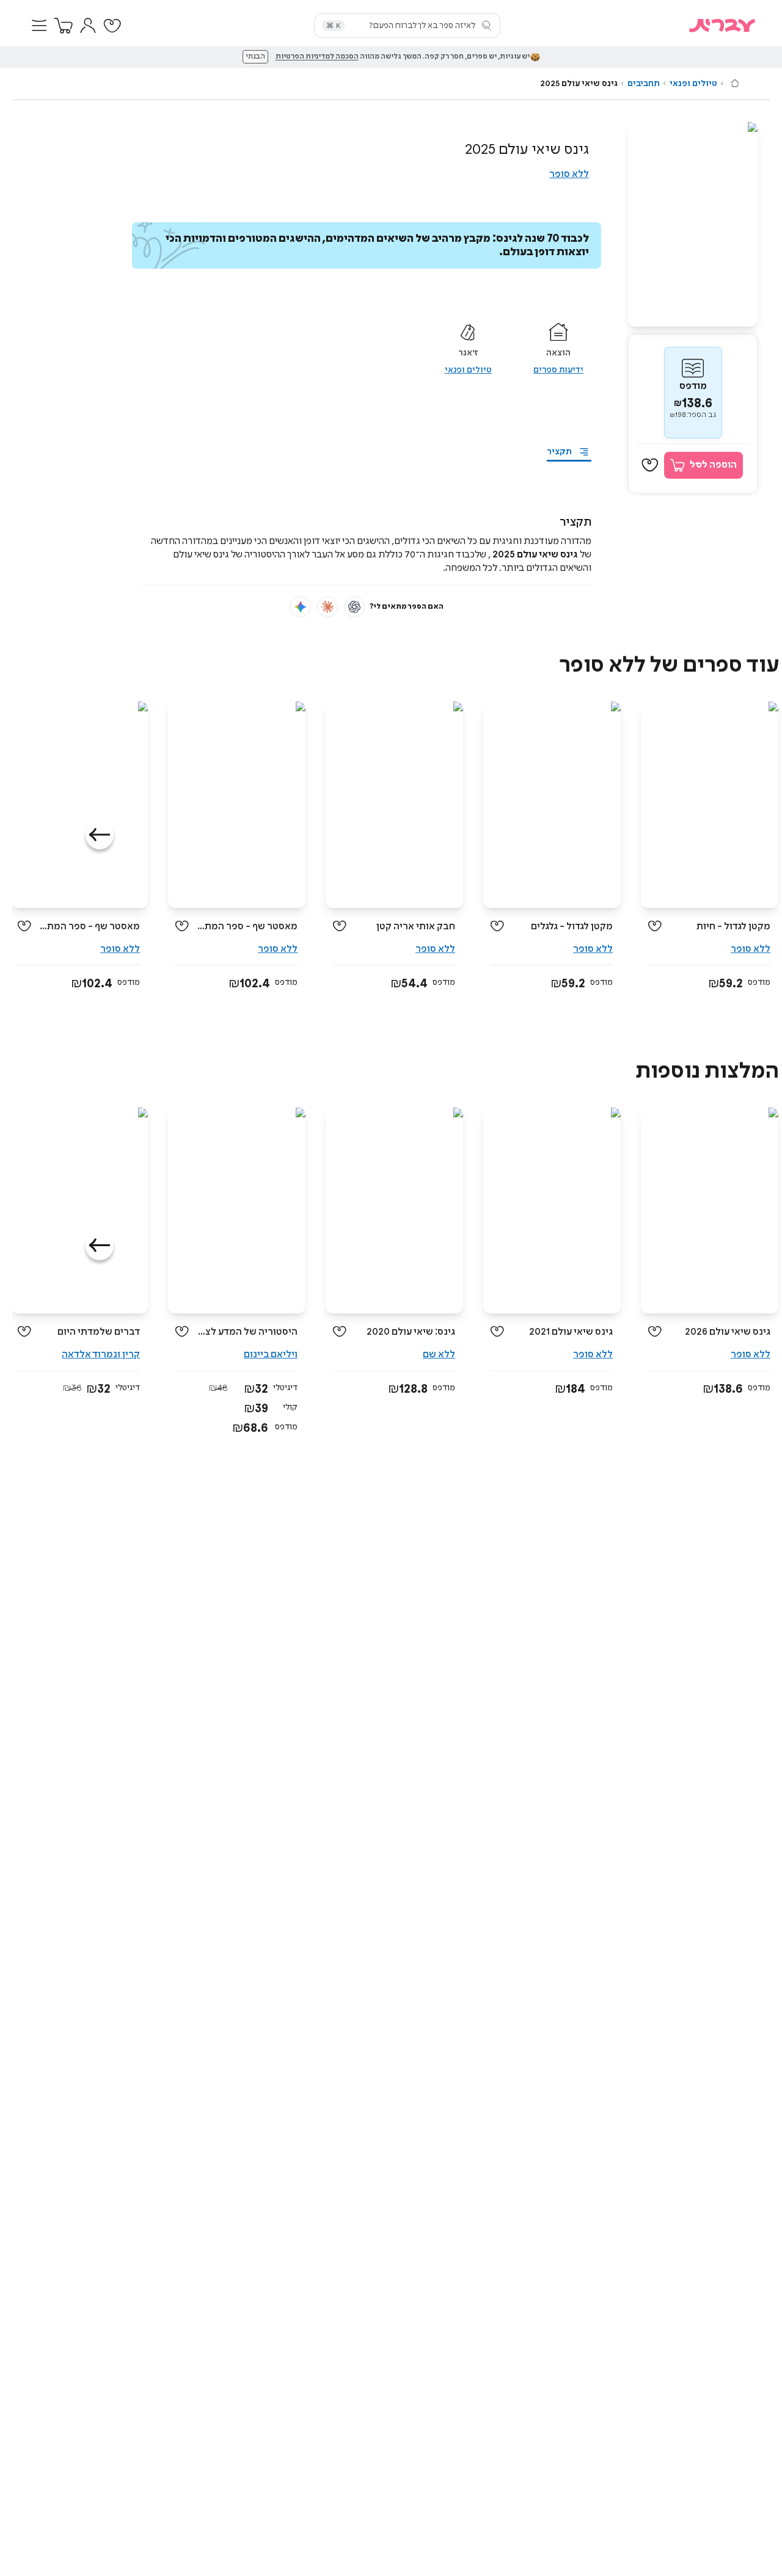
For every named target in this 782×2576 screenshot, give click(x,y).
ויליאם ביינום (271, 1355)
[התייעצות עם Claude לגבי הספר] (327, 607)
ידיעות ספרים (558, 370)
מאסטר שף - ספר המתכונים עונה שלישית (90, 927)
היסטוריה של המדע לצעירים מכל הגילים (248, 1332)
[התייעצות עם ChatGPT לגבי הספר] (354, 607)
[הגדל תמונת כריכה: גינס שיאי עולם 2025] (693, 224)
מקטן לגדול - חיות (733, 927)
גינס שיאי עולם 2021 (571, 1332)
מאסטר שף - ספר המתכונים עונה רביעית (248, 927)
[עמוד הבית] (735, 83)
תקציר (559, 452)
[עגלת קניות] (64, 26)
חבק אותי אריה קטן (416, 927)
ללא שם (439, 1355)
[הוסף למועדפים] (650, 465)
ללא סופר (569, 174)
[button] (39, 26)
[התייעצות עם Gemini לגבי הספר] (301, 607)
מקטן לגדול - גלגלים (572, 927)
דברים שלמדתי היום (99, 1332)
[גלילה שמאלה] (100, 835)
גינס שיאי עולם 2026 (728, 1332)
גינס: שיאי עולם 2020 (411, 1332)
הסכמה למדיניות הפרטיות (317, 57)
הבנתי (255, 57)
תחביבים (644, 84)
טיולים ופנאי (693, 84)
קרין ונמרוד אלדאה (101, 1355)
